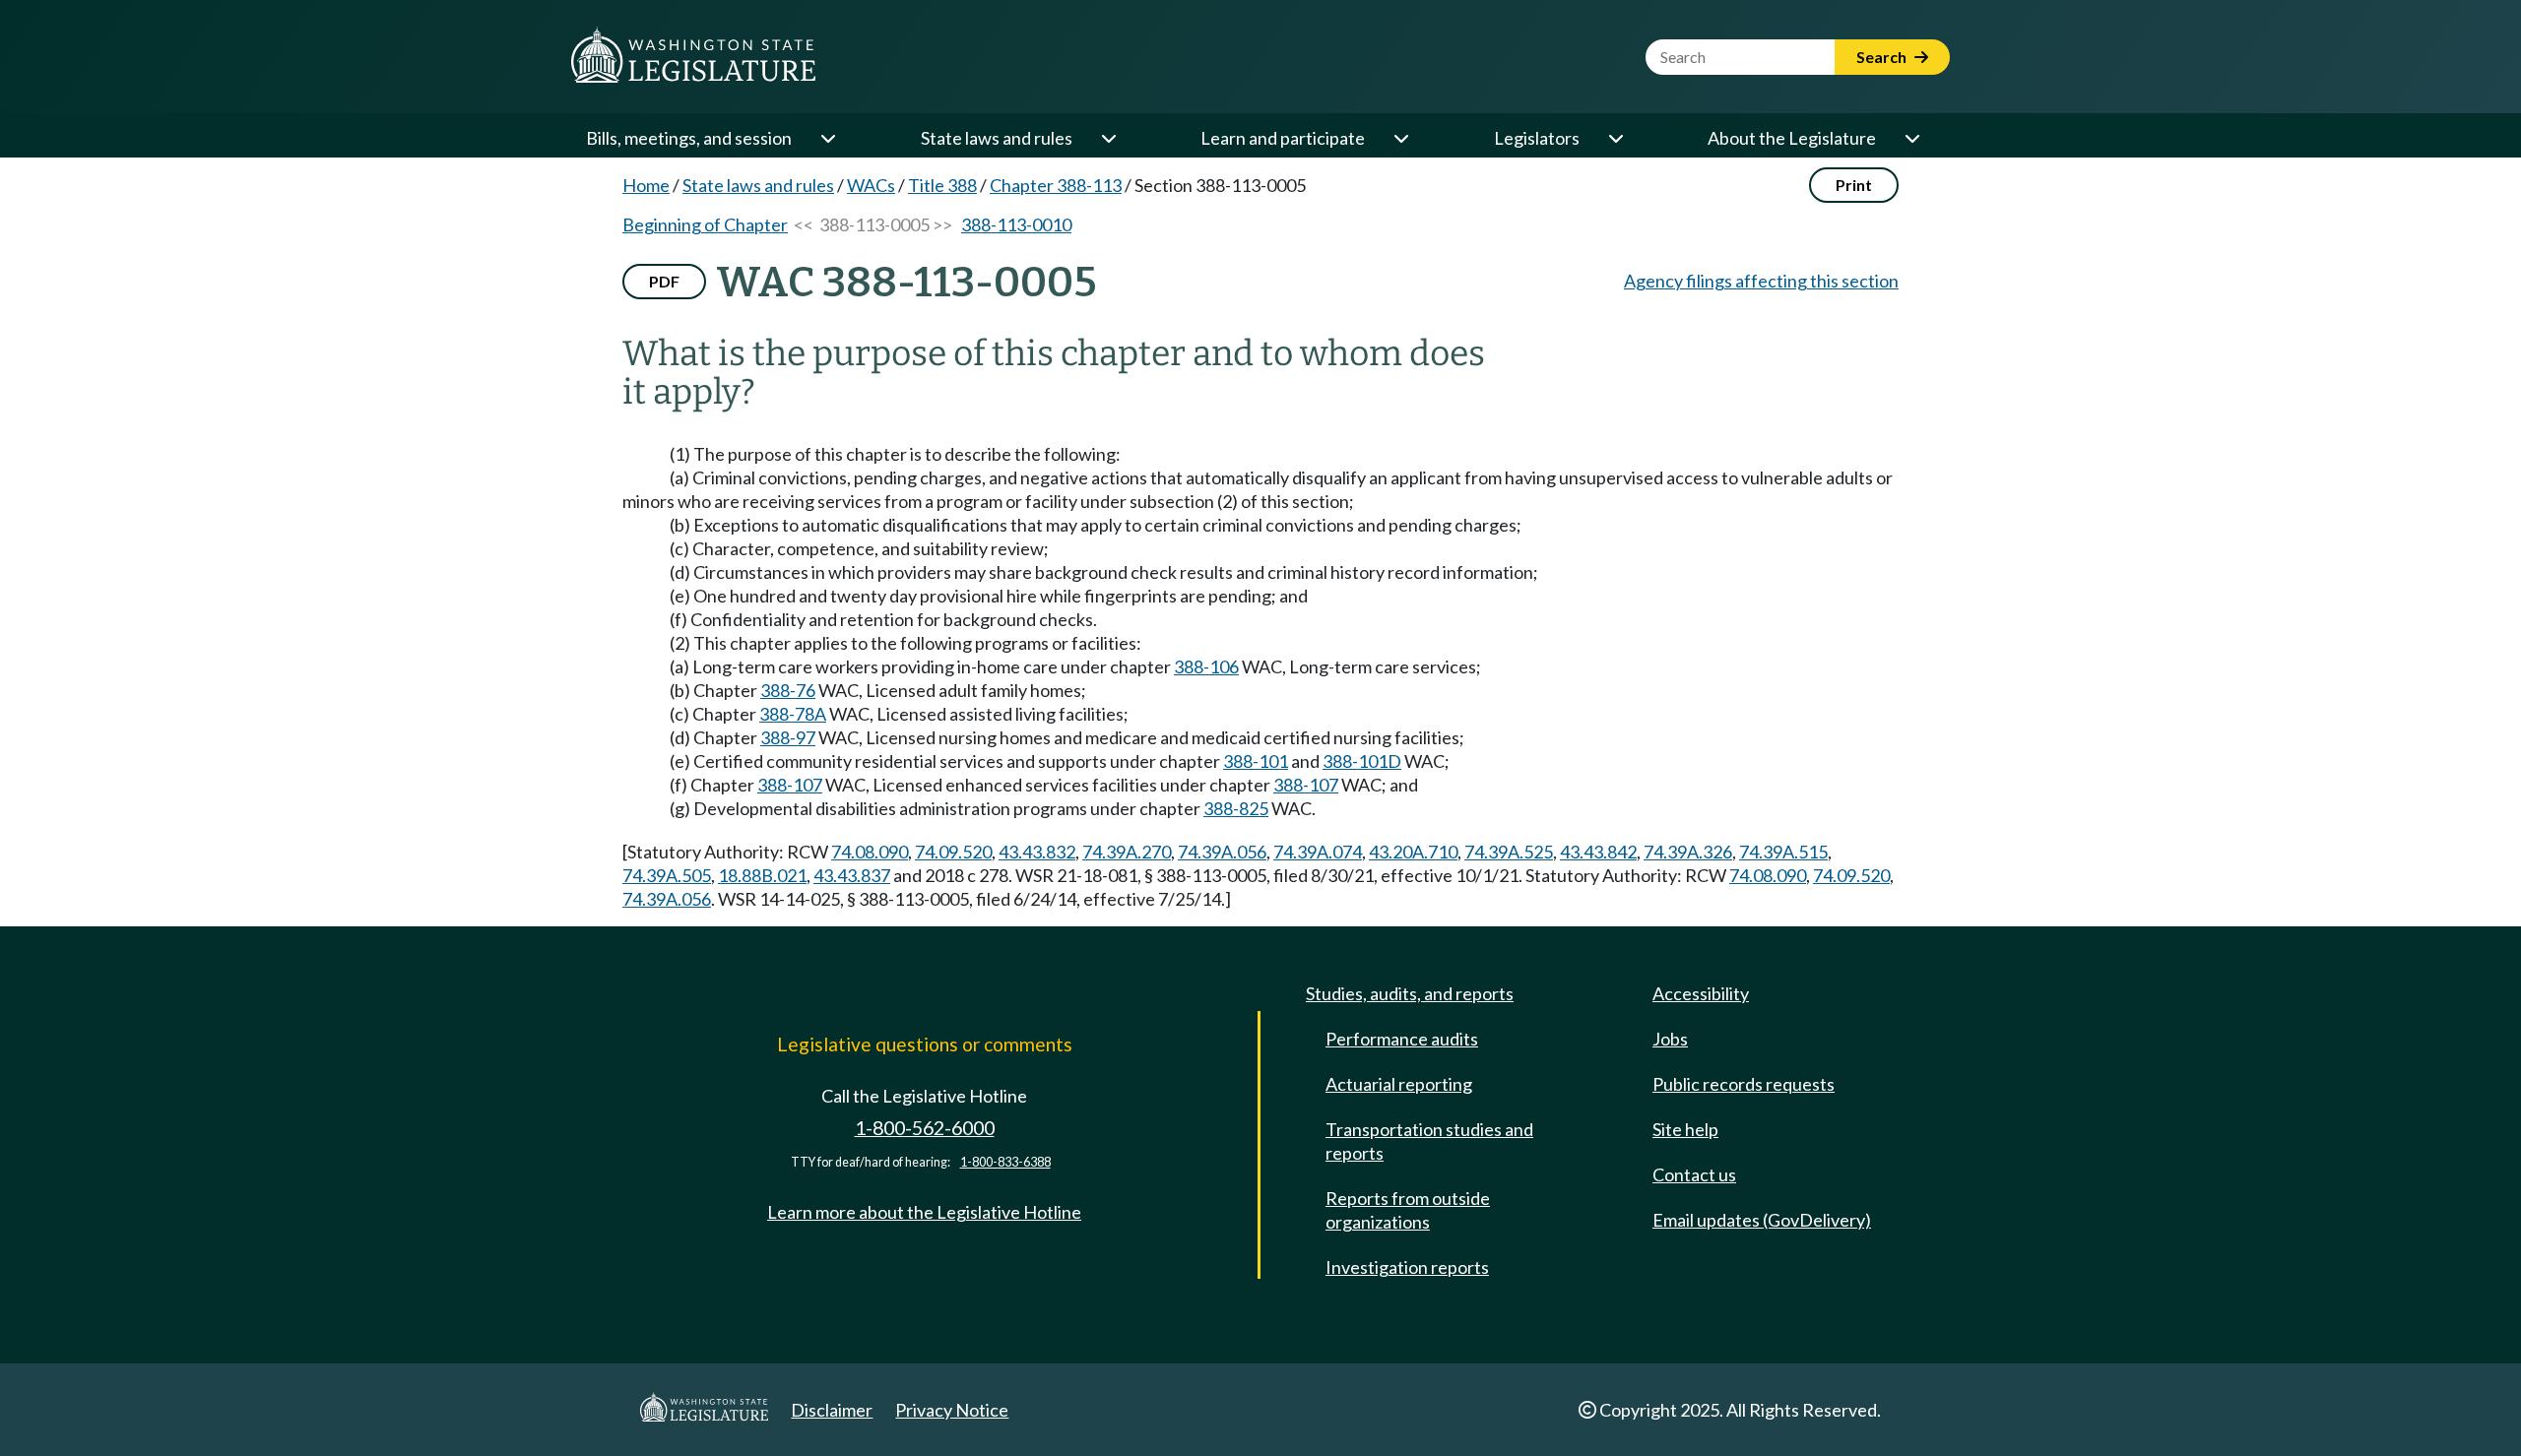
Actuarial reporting (1399, 1084)
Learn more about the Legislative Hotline (924, 1212)
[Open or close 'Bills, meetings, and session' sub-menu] (827, 138)
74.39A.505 (667, 875)
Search (1883, 57)
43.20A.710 (1413, 852)
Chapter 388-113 (1056, 185)
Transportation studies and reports (1429, 1141)
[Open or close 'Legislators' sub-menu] (1615, 138)
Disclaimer (832, 1410)
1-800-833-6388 (1005, 1162)
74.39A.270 (1127, 852)
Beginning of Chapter (705, 224)
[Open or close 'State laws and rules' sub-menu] (1108, 138)
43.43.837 (852, 875)
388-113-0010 (1016, 224)
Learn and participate (1283, 138)
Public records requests (1744, 1084)
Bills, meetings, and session (689, 138)
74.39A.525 (1509, 852)
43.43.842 (1598, 852)
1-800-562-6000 (925, 1128)
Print (1854, 185)
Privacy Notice (952, 1410)
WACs (871, 185)
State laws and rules (997, 138)
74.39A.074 (1318, 852)
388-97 (788, 737)
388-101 (1256, 761)
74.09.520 (953, 852)
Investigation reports (1407, 1267)
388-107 (790, 785)
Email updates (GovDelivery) (1762, 1220)
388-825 (1236, 808)
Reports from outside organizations (1408, 1210)
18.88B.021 (762, 875)
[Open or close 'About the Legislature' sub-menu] (1911, 138)
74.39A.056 (1222, 852)
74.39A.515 (1783, 852)
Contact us (1694, 1174)
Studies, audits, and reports (1410, 993)
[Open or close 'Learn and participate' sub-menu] (1400, 138)
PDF (664, 281)
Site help (1685, 1129)
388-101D (1362, 761)
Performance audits (1402, 1039)
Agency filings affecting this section (1761, 281)
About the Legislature (1792, 138)
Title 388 (942, 185)
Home (646, 185)
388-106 (1206, 666)
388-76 (788, 690)
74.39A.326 (1688, 852)
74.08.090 (870, 852)
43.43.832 (1037, 852)
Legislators (1537, 138)
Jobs (1670, 1039)
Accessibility (1701, 993)
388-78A (793, 714)
